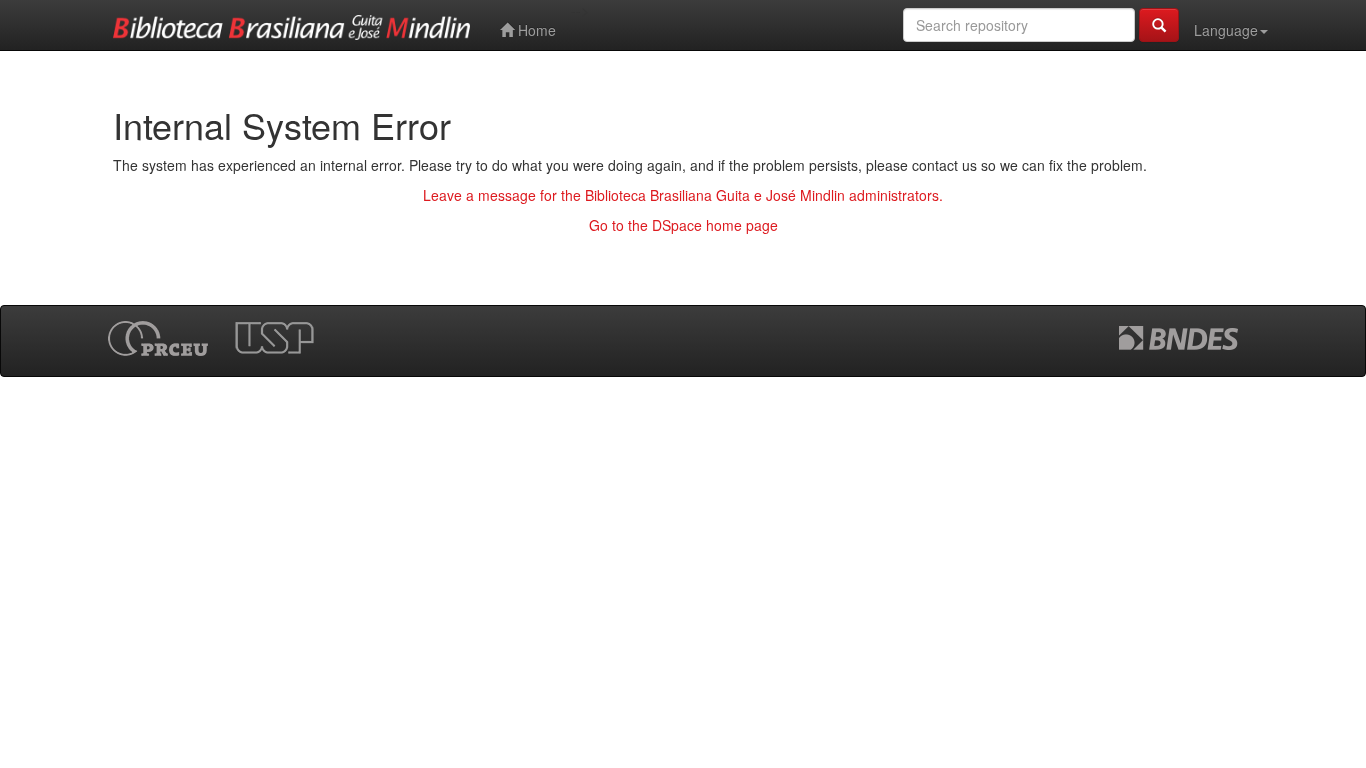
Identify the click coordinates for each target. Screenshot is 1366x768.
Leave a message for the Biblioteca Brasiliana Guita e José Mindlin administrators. (683, 195)
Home (535, 30)
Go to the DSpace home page (683, 225)
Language (1226, 30)
